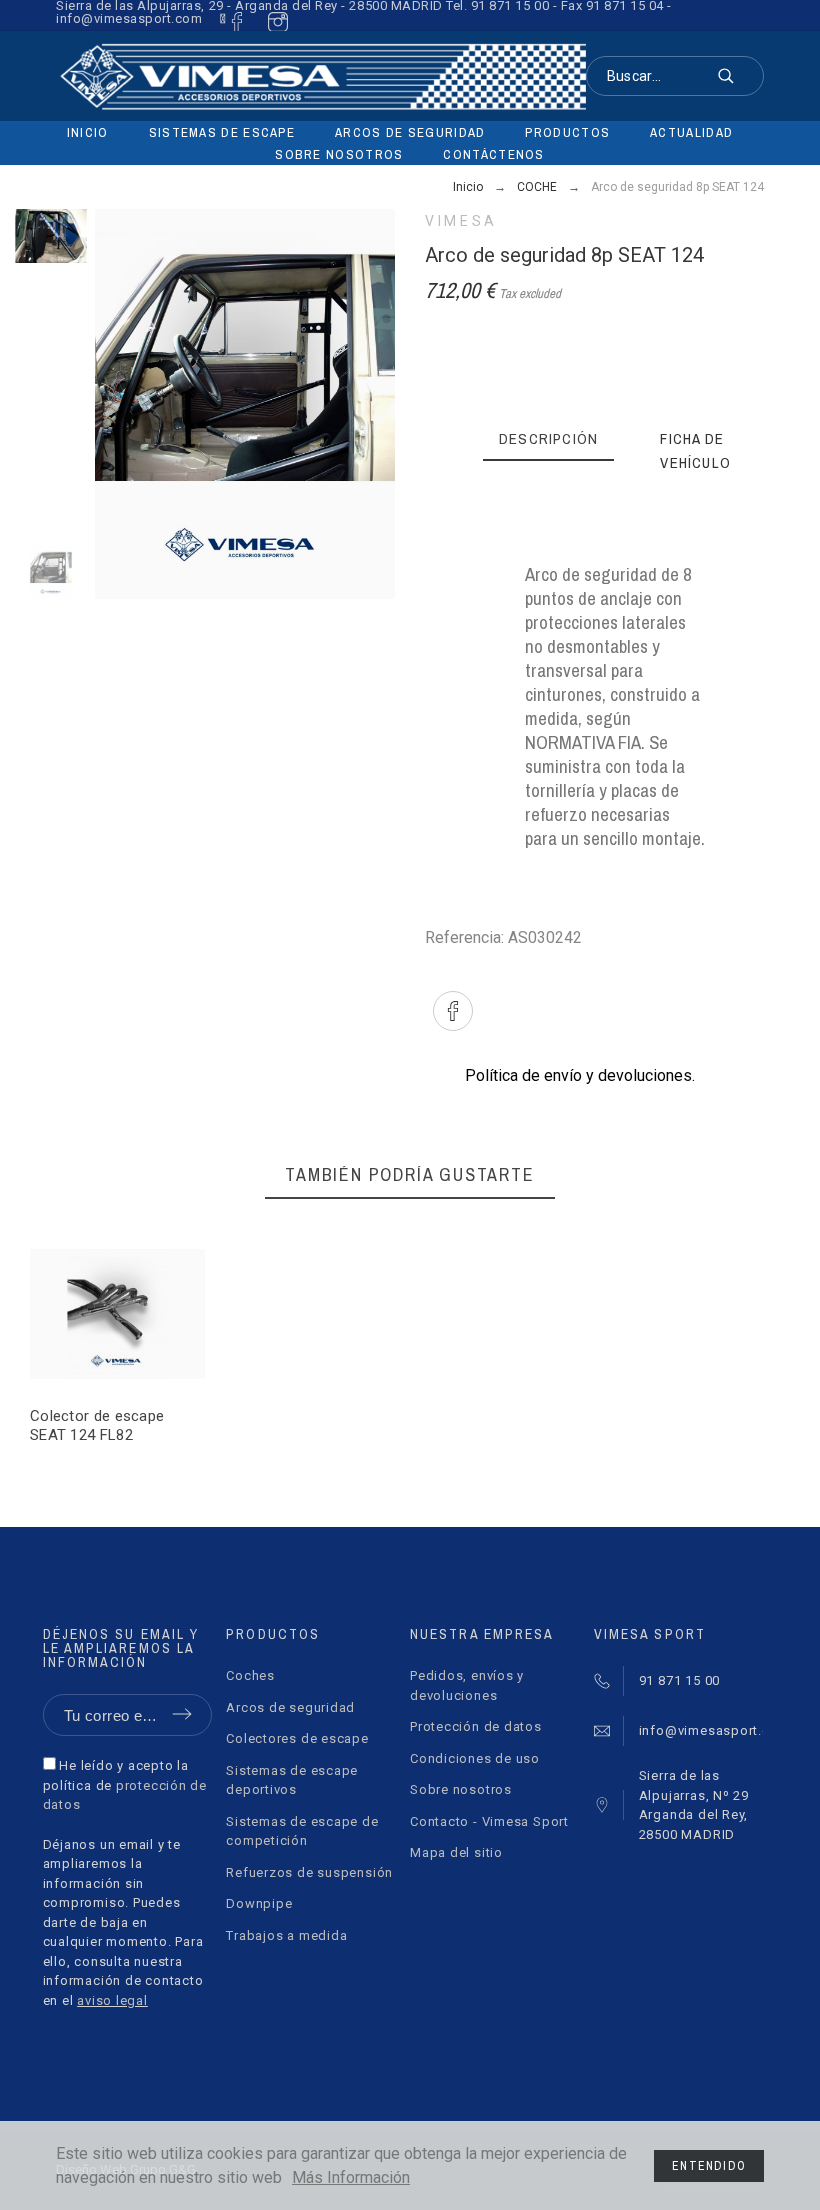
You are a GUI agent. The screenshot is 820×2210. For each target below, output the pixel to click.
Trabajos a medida (286, 1935)
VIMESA (461, 221)
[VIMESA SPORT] (321, 76)
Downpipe (259, 1903)
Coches (250, 1675)
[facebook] (233, 18)
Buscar (739, 76)
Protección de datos (476, 1726)
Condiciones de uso (475, 1758)
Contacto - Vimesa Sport (489, 1821)
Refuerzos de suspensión (309, 1872)
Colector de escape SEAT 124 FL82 (97, 1425)
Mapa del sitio (456, 1852)
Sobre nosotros (461, 1789)
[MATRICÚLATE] (91, 1314)
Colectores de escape (297, 1738)
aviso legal (112, 2000)
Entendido (709, 2166)
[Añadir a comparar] (151, 1314)
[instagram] (272, 18)
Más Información (351, 2177)
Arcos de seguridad (290, 1707)
